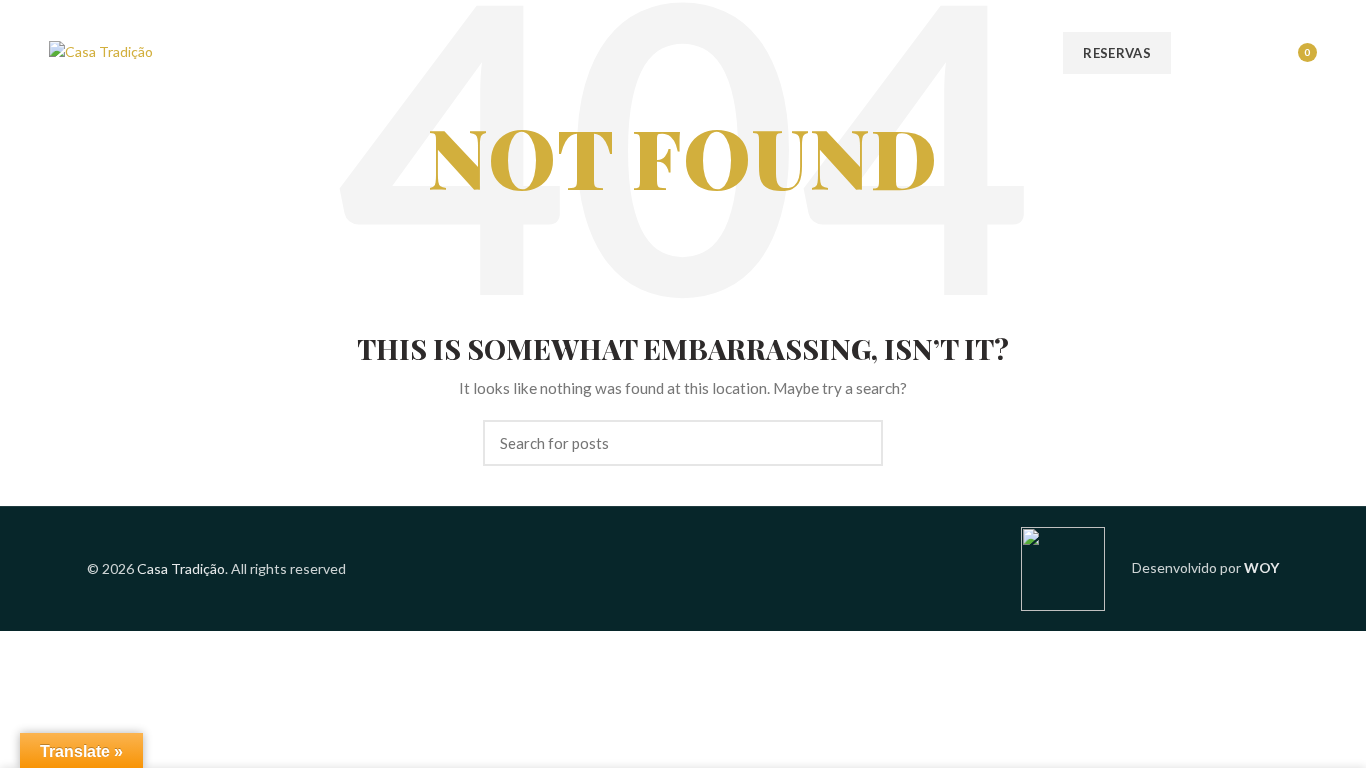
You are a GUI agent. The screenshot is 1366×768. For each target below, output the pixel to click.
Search (856, 443)
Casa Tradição (181, 568)
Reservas (1116, 53)
